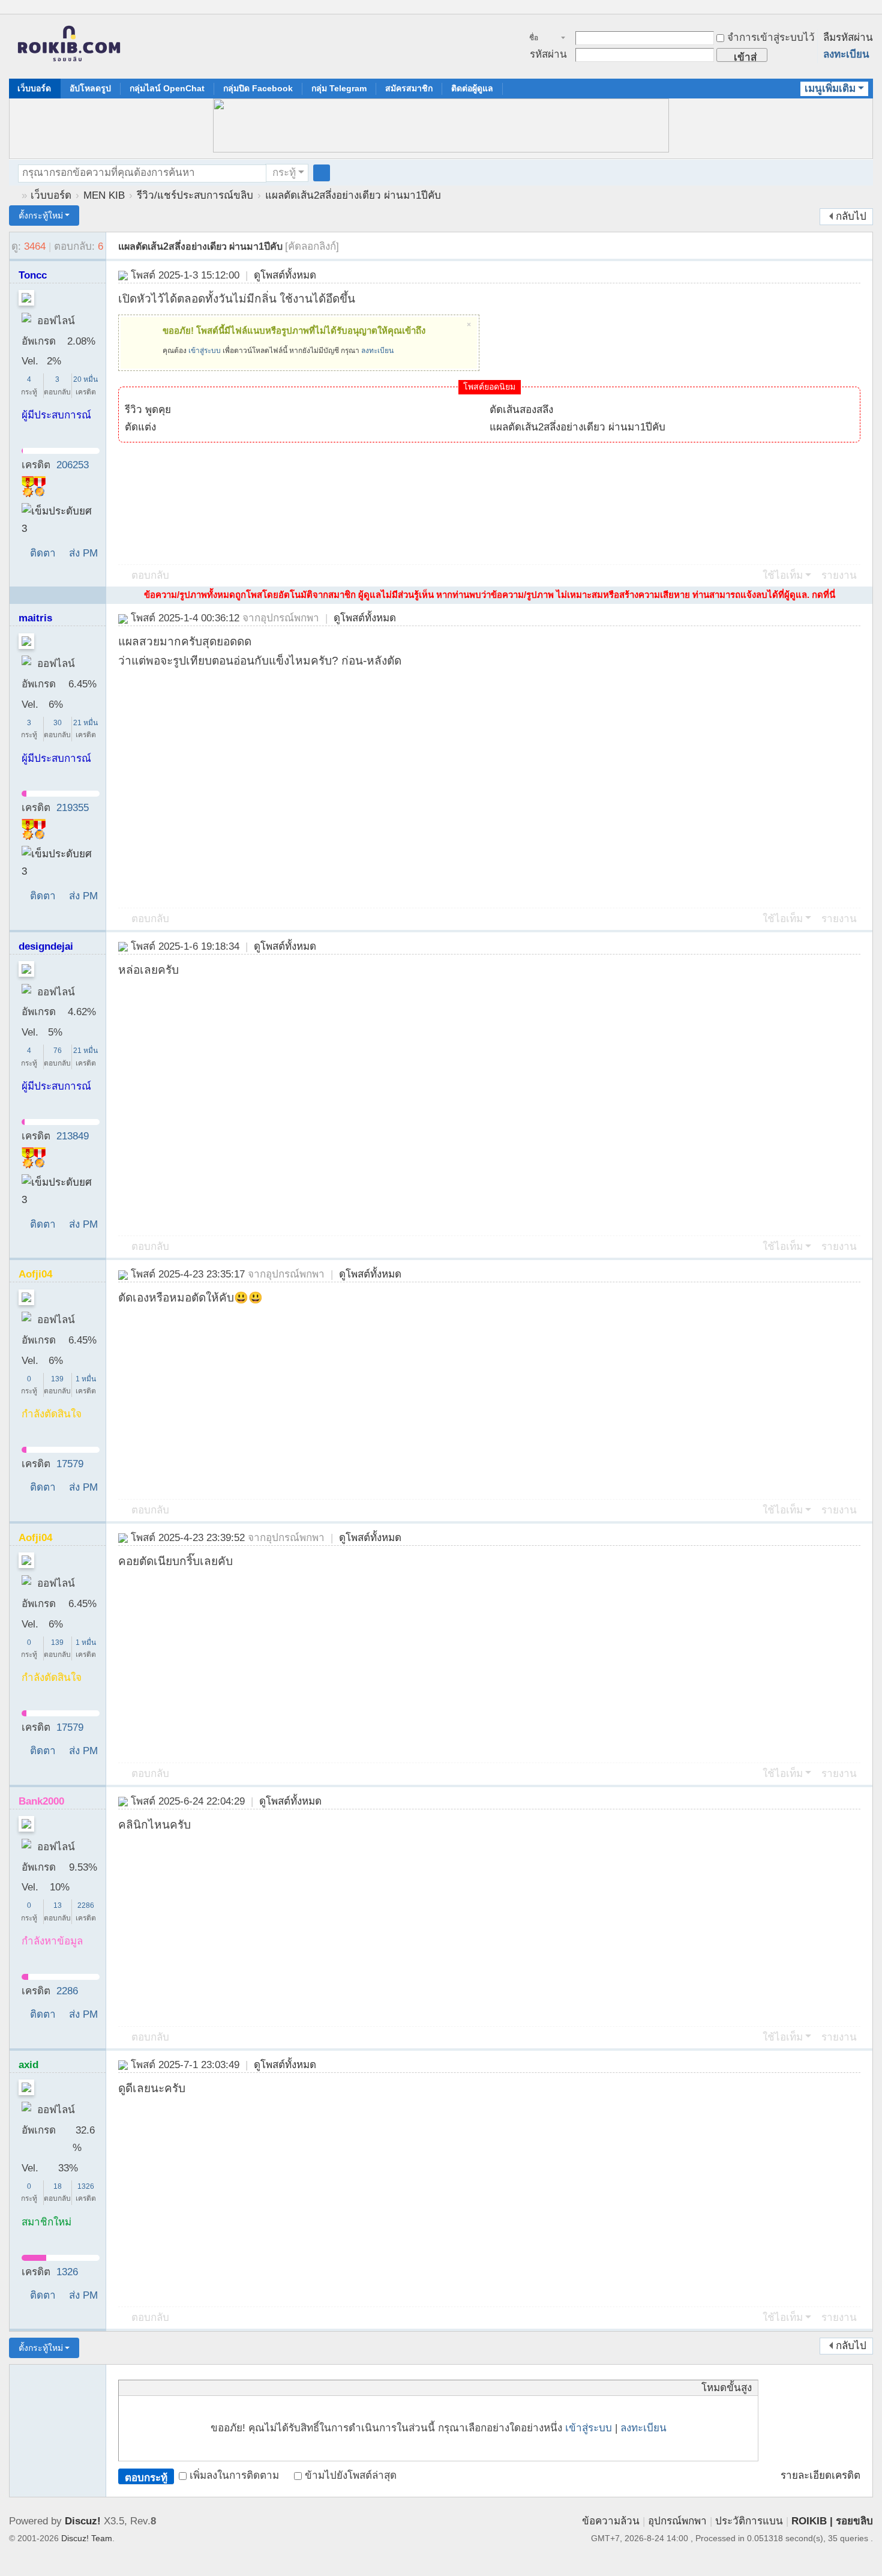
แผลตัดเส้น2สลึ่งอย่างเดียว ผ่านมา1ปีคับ (353, 195)
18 (58, 2186)
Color (140, 2387)
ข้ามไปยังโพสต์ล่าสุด (351, 2475)
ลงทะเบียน (846, 54)
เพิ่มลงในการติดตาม (234, 2475)
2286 (86, 1905)
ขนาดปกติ (868, 14)
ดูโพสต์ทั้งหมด (285, 275)
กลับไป (851, 216)
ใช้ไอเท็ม (783, 575)
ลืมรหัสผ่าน (848, 38)
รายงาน (839, 575)
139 (57, 1379)
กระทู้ (284, 173)
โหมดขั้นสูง (727, 2388)
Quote (185, 2387)
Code (200, 2387)
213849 (73, 1136)
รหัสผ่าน (548, 54)
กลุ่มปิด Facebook (258, 88)
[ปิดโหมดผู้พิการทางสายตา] (856, 8)
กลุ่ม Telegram (339, 88)
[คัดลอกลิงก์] (312, 246)
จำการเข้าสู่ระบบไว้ (771, 38)
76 (58, 1051)
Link (170, 2387)
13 (58, 1905)
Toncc (33, 275)
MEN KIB (104, 195)
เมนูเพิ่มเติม (830, 89)
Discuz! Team (87, 2538)
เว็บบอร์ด (34, 88)
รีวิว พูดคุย (148, 410)
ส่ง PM (83, 553)
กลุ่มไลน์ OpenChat (167, 88)
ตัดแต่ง (140, 427)
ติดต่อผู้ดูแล (472, 88)
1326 (86, 2186)
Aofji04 (35, 1274)
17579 (70, 1464)
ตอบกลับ (150, 575)
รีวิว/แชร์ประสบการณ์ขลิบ (195, 195)
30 (58, 723)
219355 (73, 808)
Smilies (215, 2387)
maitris (35, 618)
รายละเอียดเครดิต (820, 2475)
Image (155, 2387)
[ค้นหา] (322, 173)
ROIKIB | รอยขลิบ (832, 2521)
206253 (73, 465)
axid (28, 2065)
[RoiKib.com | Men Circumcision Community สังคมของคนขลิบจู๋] (69, 47)
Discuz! (83, 2521)
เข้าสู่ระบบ (205, 351)
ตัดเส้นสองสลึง (521, 410)
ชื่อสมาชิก (540, 39)
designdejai (46, 946)
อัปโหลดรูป (90, 88)
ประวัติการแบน (749, 2521)
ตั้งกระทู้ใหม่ (41, 216)
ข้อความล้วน (611, 2521)
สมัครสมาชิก (409, 88)
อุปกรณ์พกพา (677, 2521)
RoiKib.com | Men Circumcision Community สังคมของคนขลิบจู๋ (14, 195)
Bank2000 (41, 1801)
